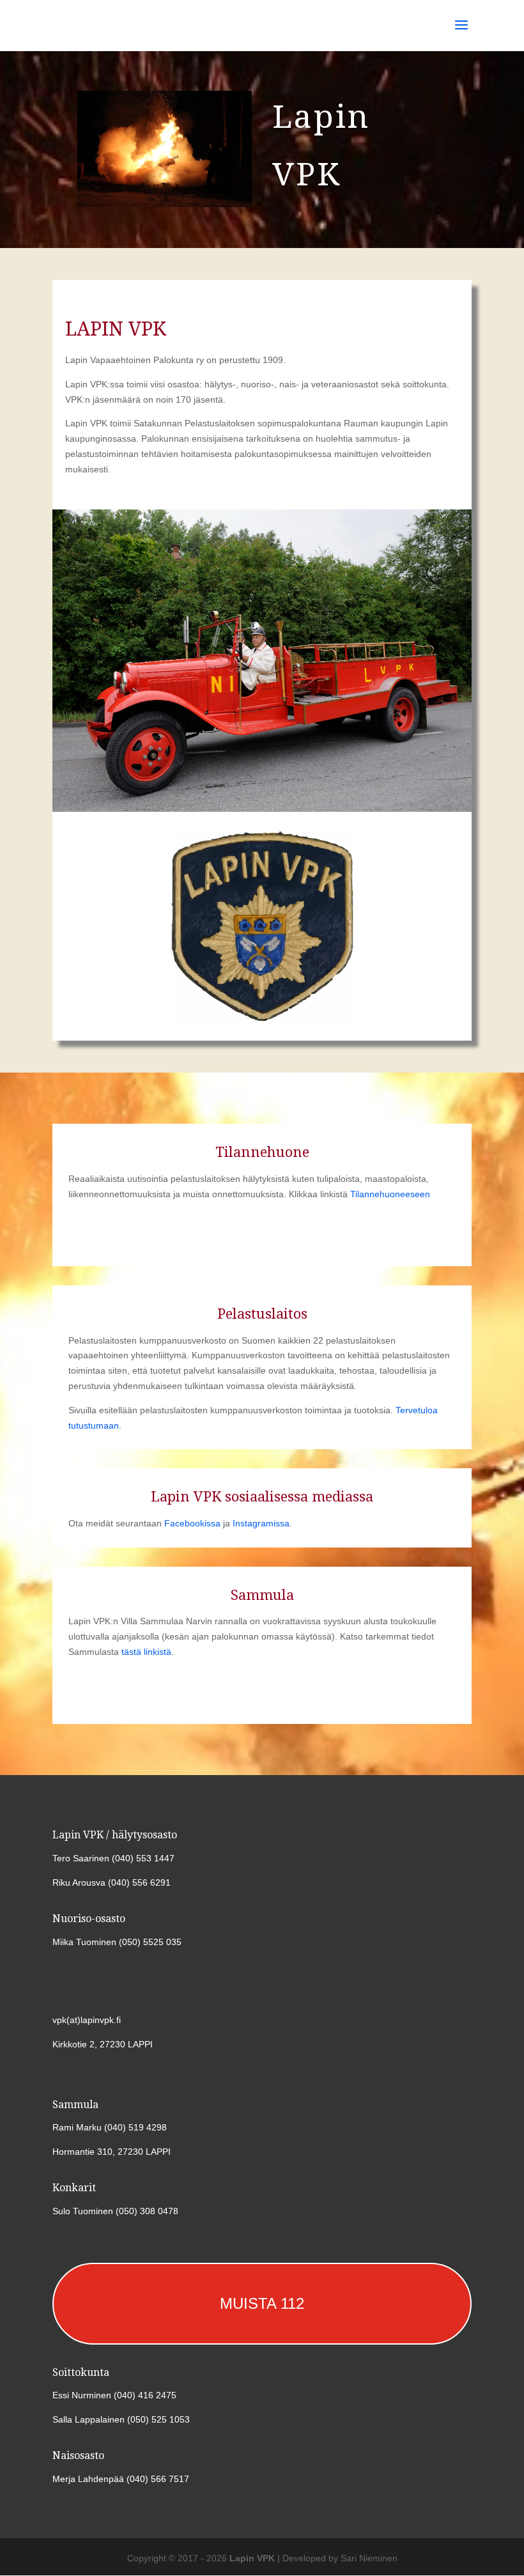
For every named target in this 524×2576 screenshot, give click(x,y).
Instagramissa (261, 1523)
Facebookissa (192, 1523)
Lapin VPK (252, 2558)
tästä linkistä (146, 1652)
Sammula (262, 1595)
